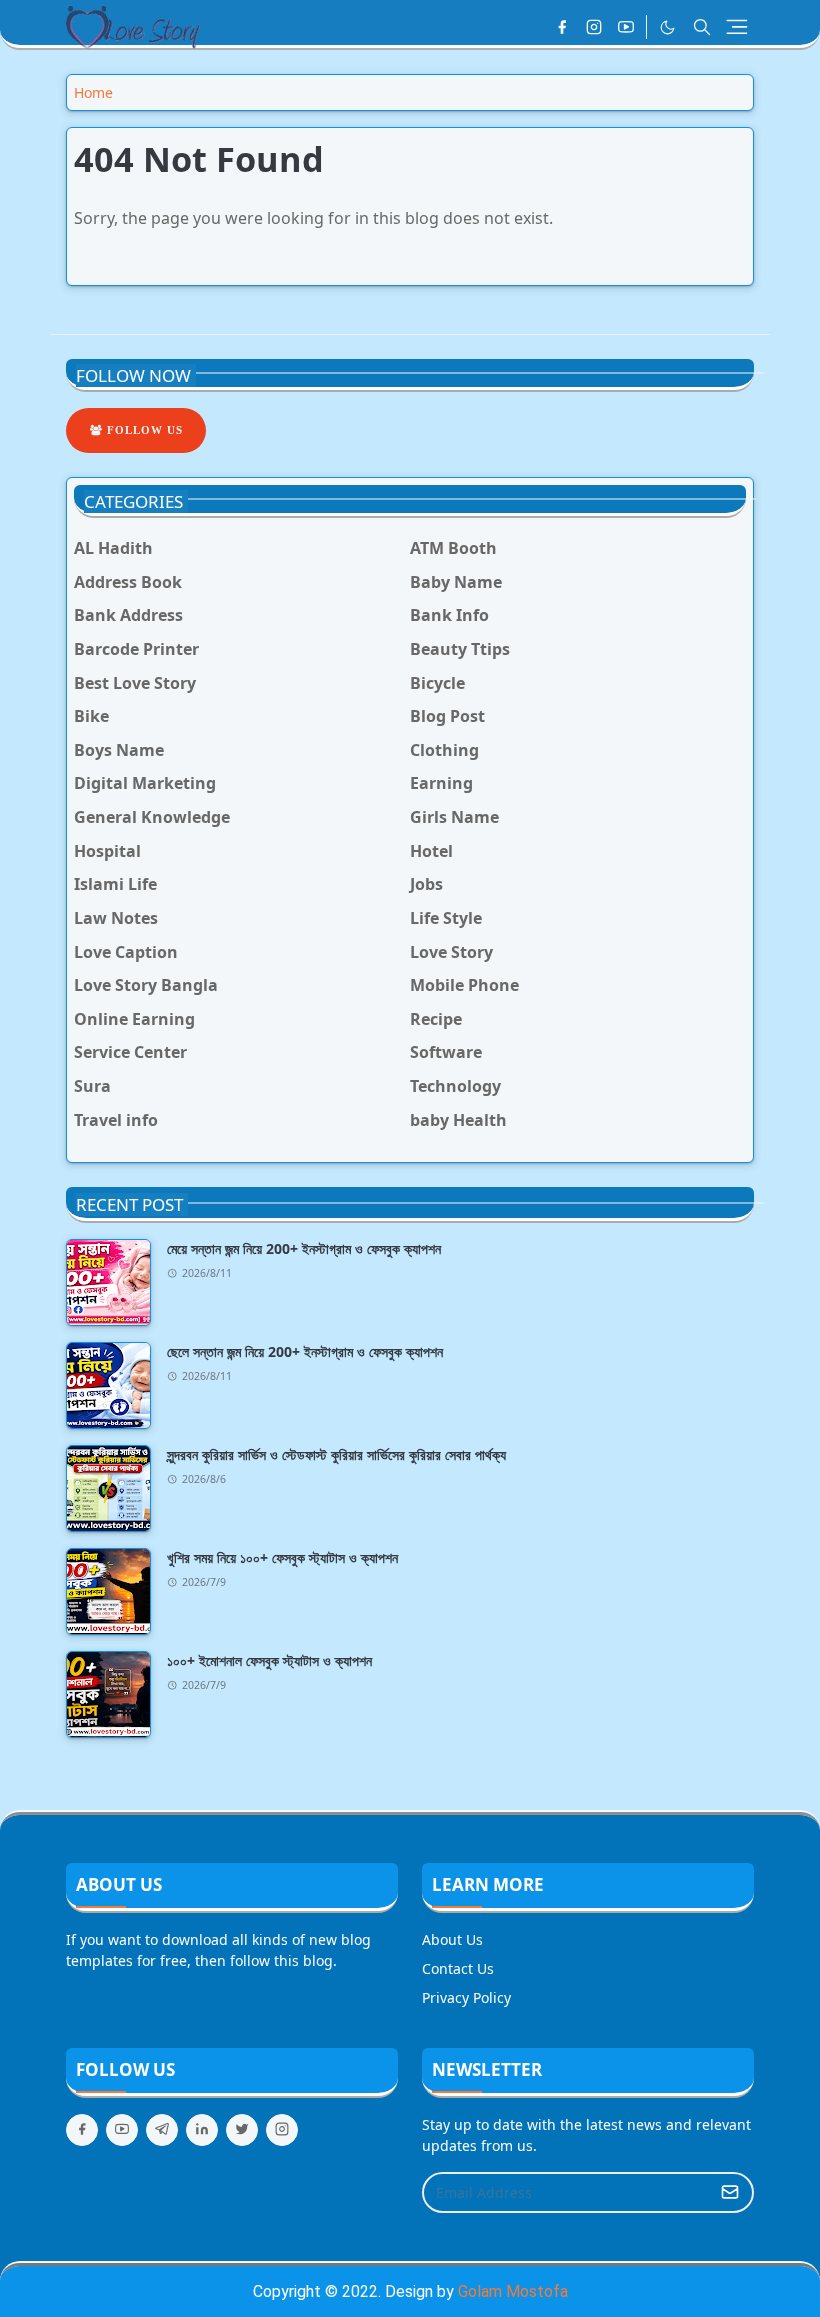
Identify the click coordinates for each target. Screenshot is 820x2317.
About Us (452, 1939)
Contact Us (458, 1968)
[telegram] (162, 2130)
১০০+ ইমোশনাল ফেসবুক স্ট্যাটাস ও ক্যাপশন (269, 1660)
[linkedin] (202, 2130)
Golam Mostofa (513, 2291)
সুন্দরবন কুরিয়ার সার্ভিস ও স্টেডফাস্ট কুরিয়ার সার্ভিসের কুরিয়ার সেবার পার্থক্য (336, 1454)
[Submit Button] (730, 2192)
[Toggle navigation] (737, 27)
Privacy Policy (466, 1997)
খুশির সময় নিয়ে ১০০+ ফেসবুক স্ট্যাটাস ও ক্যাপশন (282, 1557)
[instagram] (594, 27)
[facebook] (562, 27)
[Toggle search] (702, 27)
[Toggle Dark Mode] (667, 27)
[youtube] (626, 27)
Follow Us (143, 430)
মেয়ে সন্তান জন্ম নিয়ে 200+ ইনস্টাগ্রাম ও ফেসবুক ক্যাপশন (304, 1248)
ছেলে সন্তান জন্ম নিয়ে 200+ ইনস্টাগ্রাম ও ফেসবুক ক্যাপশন (305, 1351)
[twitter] (242, 2130)
